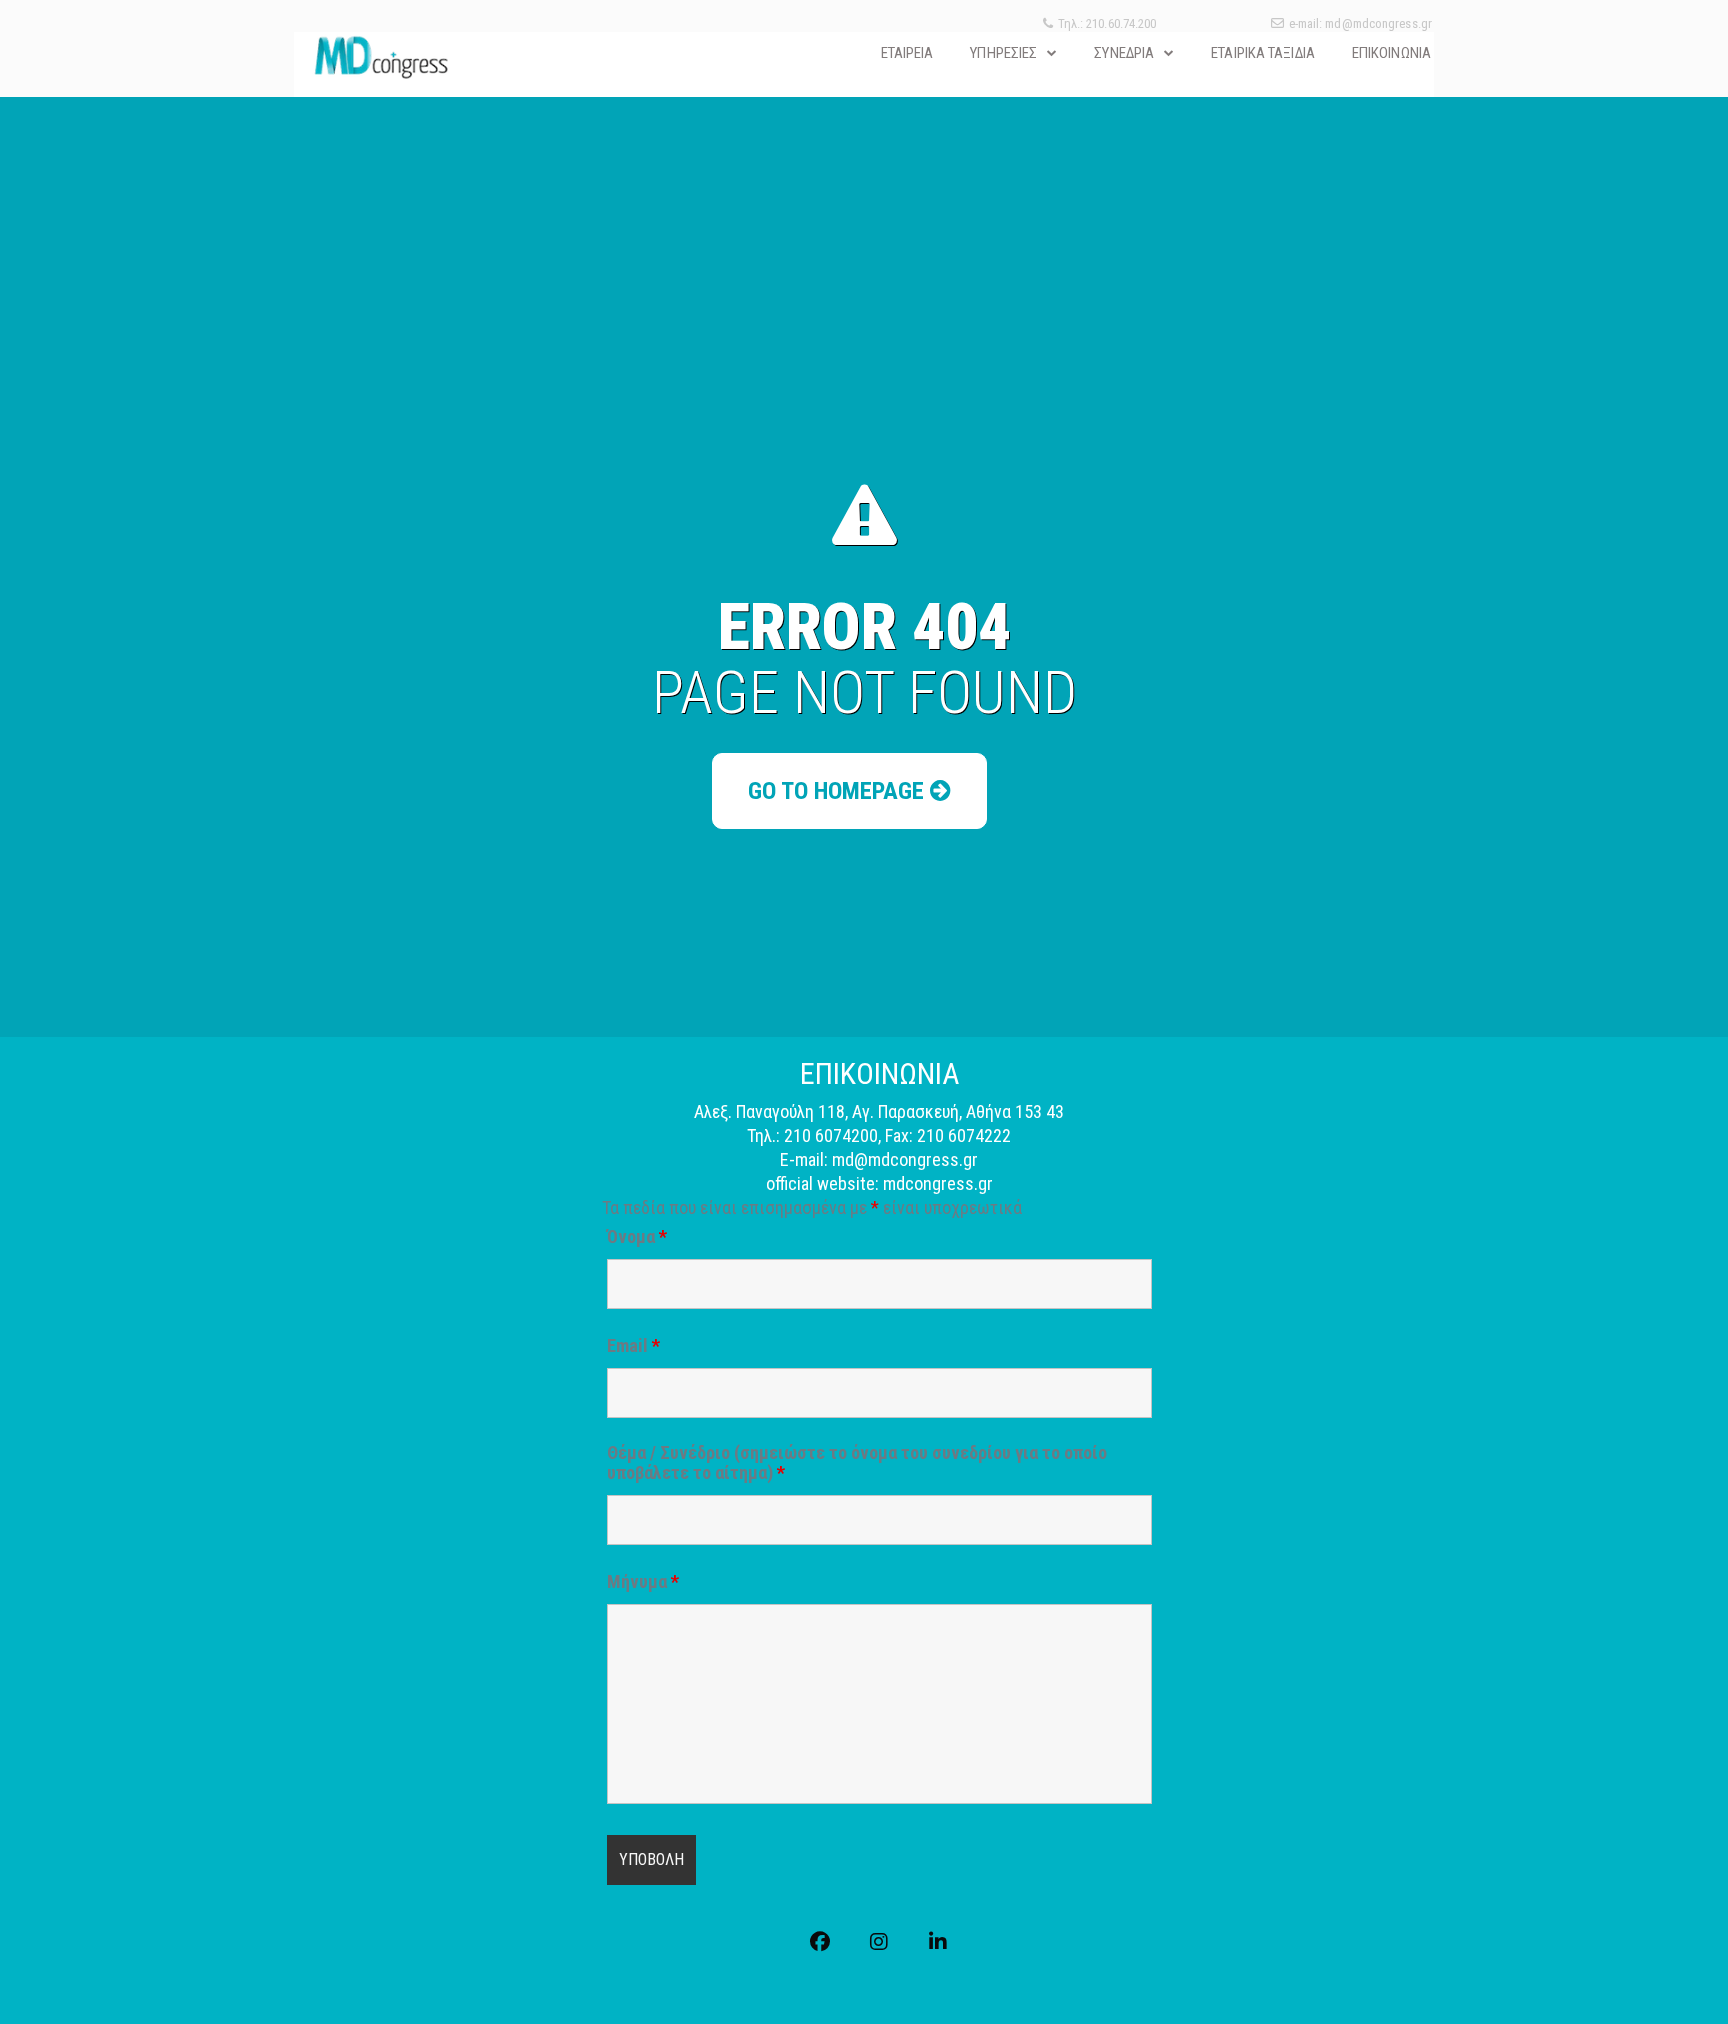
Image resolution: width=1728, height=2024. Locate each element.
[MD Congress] (380, 57)
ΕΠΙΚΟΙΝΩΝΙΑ (1391, 53)
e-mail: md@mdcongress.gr (1360, 23)
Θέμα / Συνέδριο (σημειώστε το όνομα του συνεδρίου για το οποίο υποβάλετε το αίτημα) (857, 1463)
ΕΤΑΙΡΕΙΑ (907, 53)
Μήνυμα (643, 1582)
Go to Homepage (839, 791)
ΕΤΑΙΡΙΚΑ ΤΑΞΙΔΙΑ (1263, 53)
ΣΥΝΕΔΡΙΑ (1124, 53)
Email (633, 1346)
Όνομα (637, 1237)
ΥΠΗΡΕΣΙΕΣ (1003, 53)
